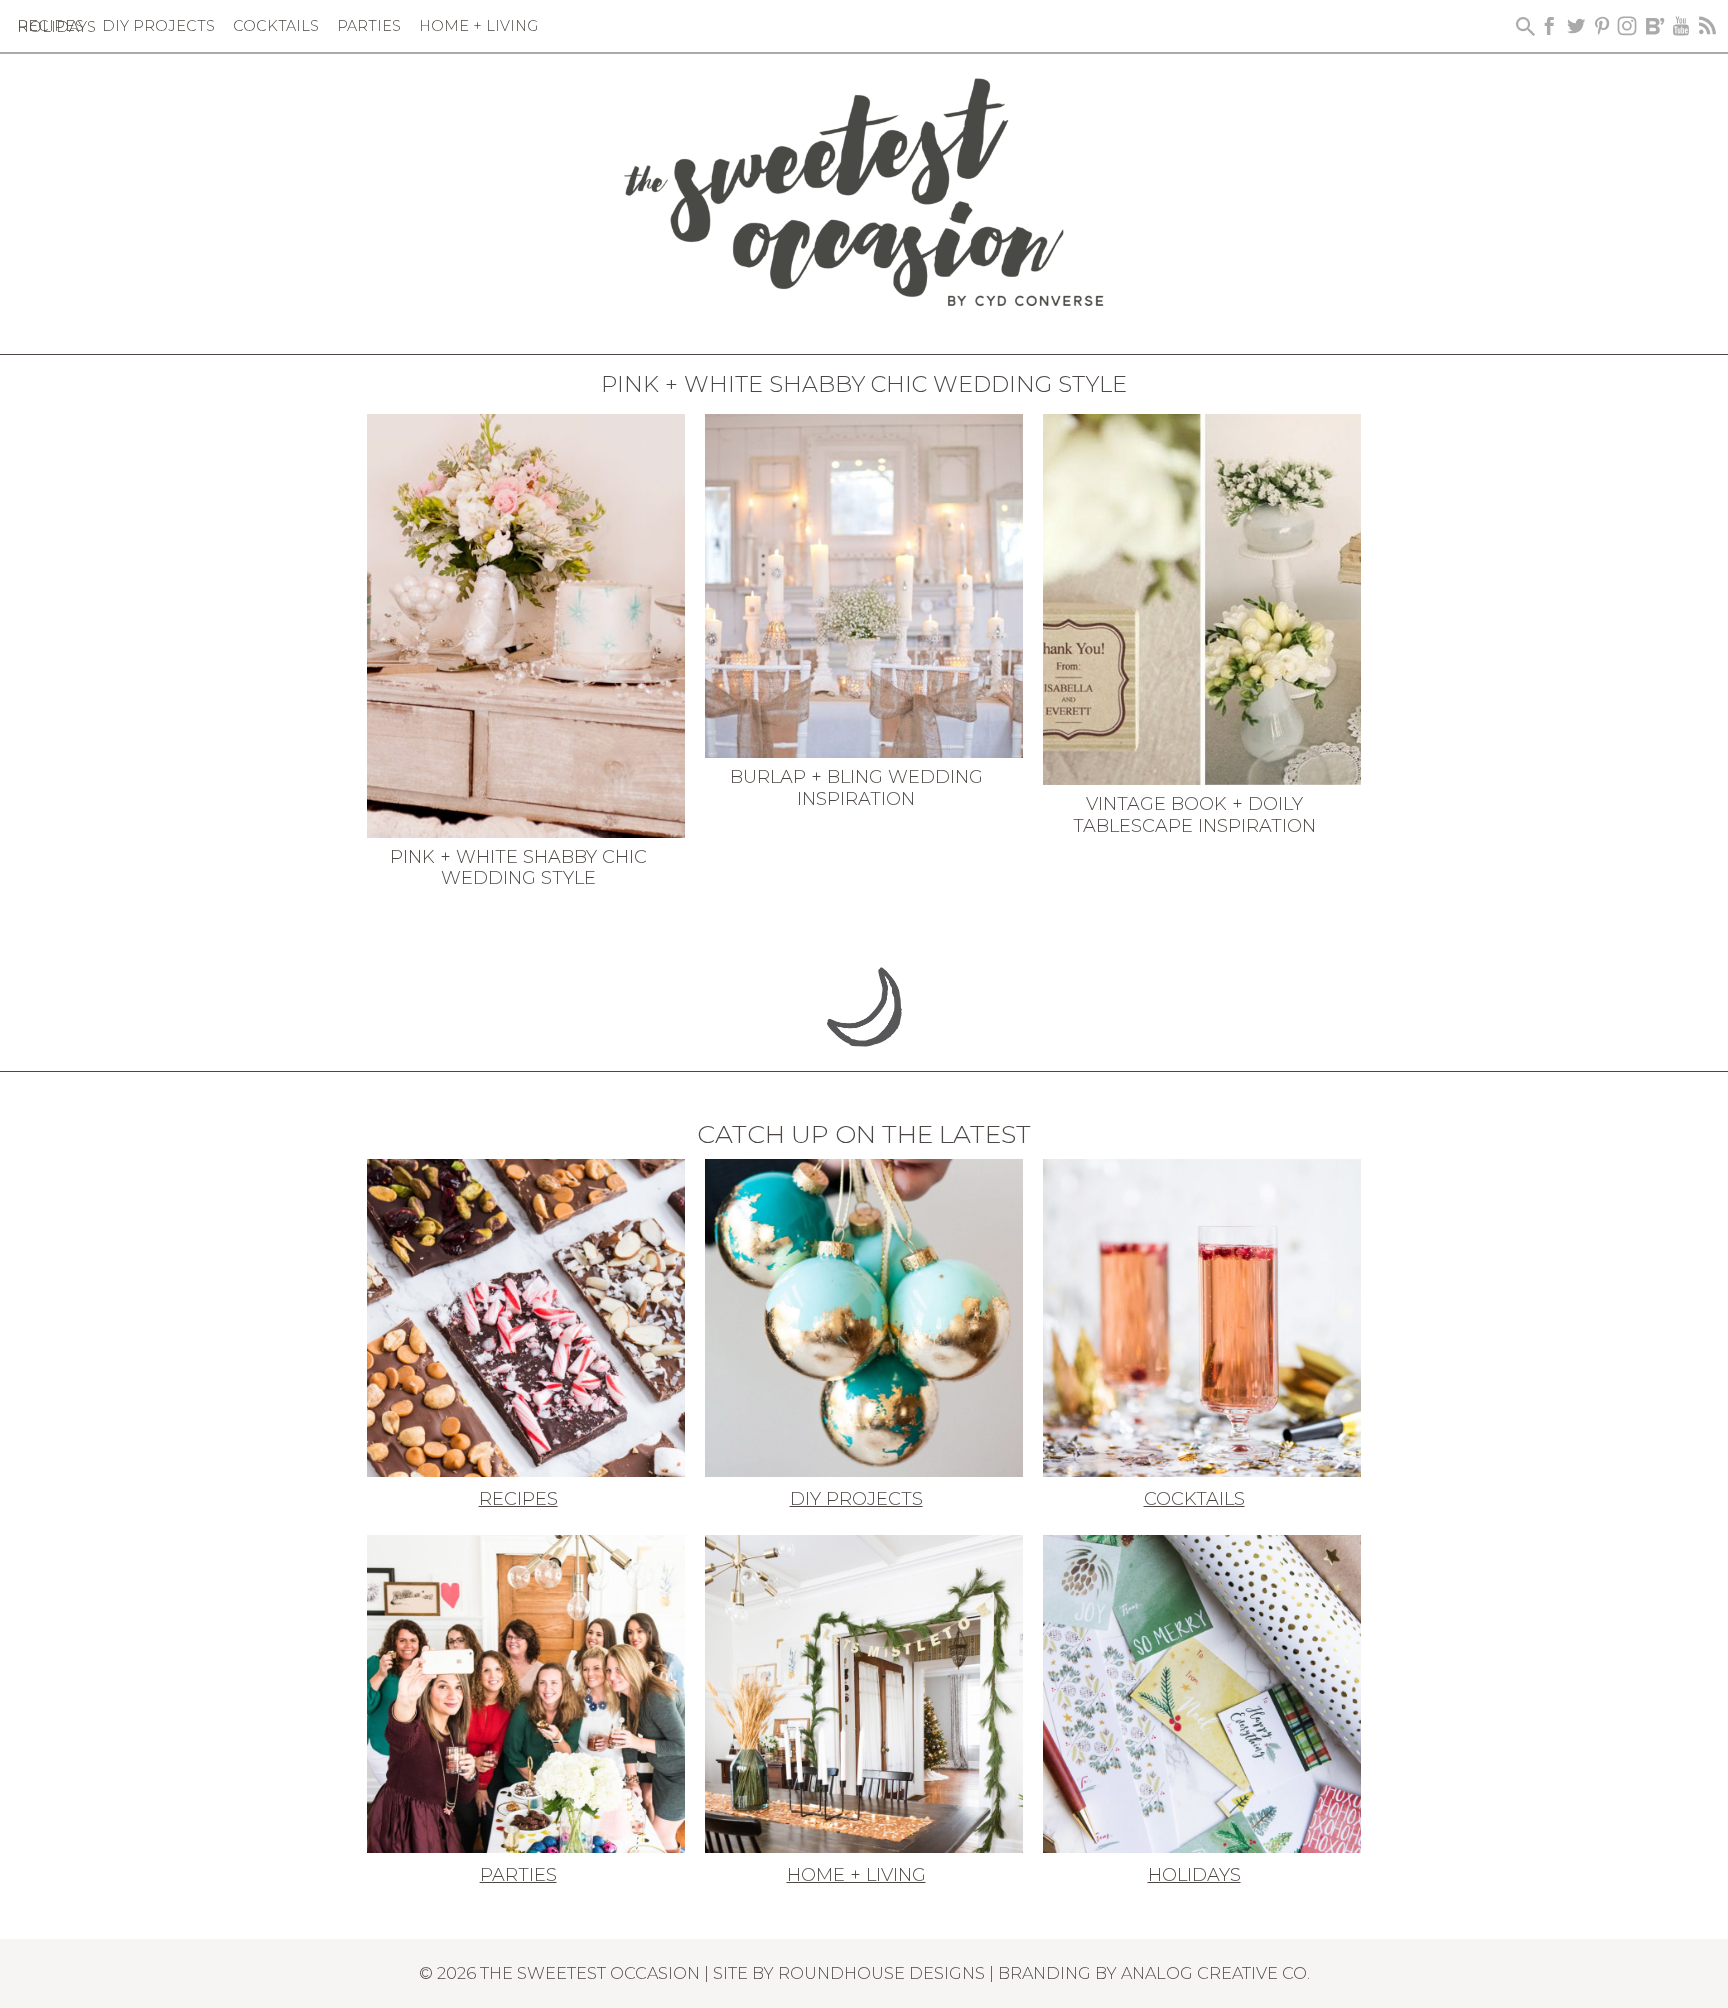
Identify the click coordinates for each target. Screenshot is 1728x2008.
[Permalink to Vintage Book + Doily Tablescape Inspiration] (1202, 598)
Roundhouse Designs (881, 1973)
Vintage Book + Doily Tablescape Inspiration (1194, 815)
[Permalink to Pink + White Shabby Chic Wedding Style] (526, 624)
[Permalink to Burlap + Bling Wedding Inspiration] (864, 584)
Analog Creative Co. (1215, 1973)
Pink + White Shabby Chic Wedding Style (518, 868)
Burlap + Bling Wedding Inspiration (856, 788)
